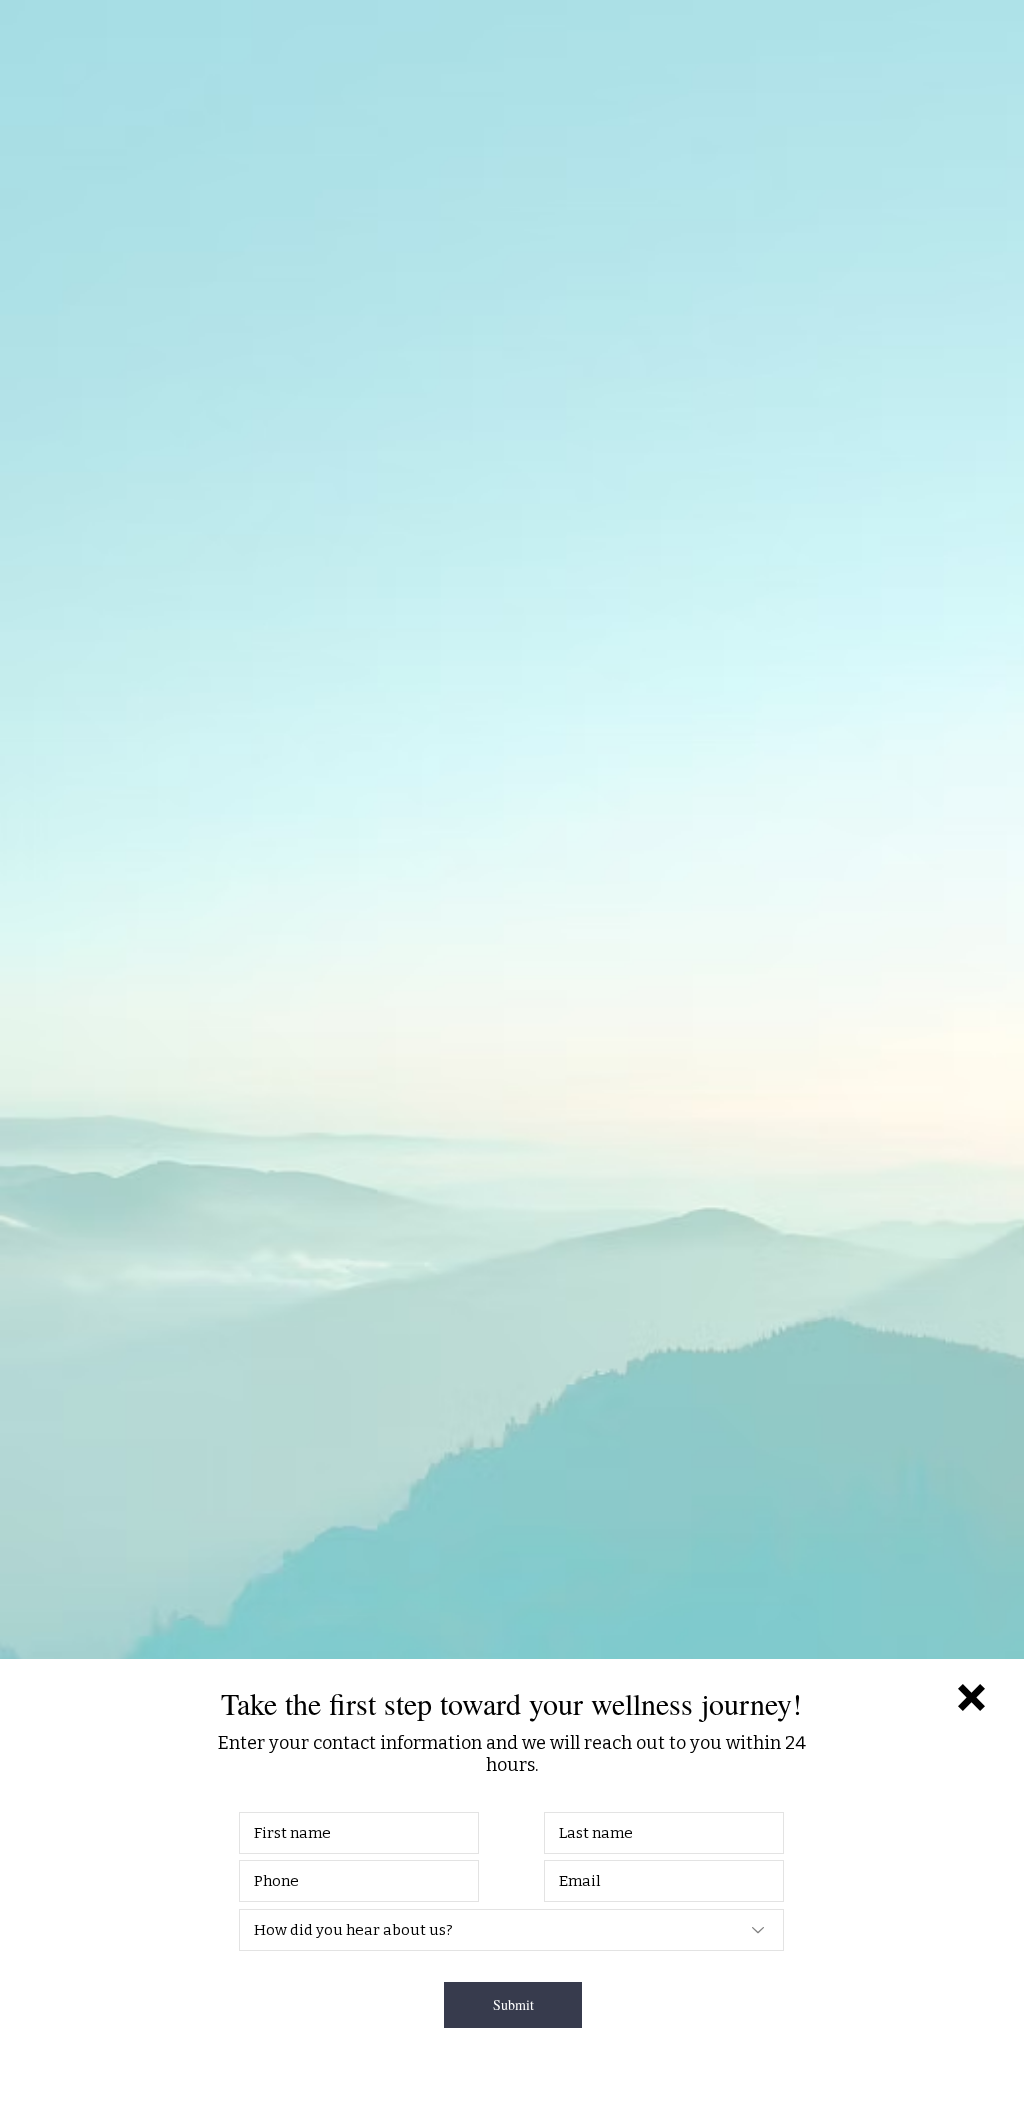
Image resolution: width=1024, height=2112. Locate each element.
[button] (971, 1697)
